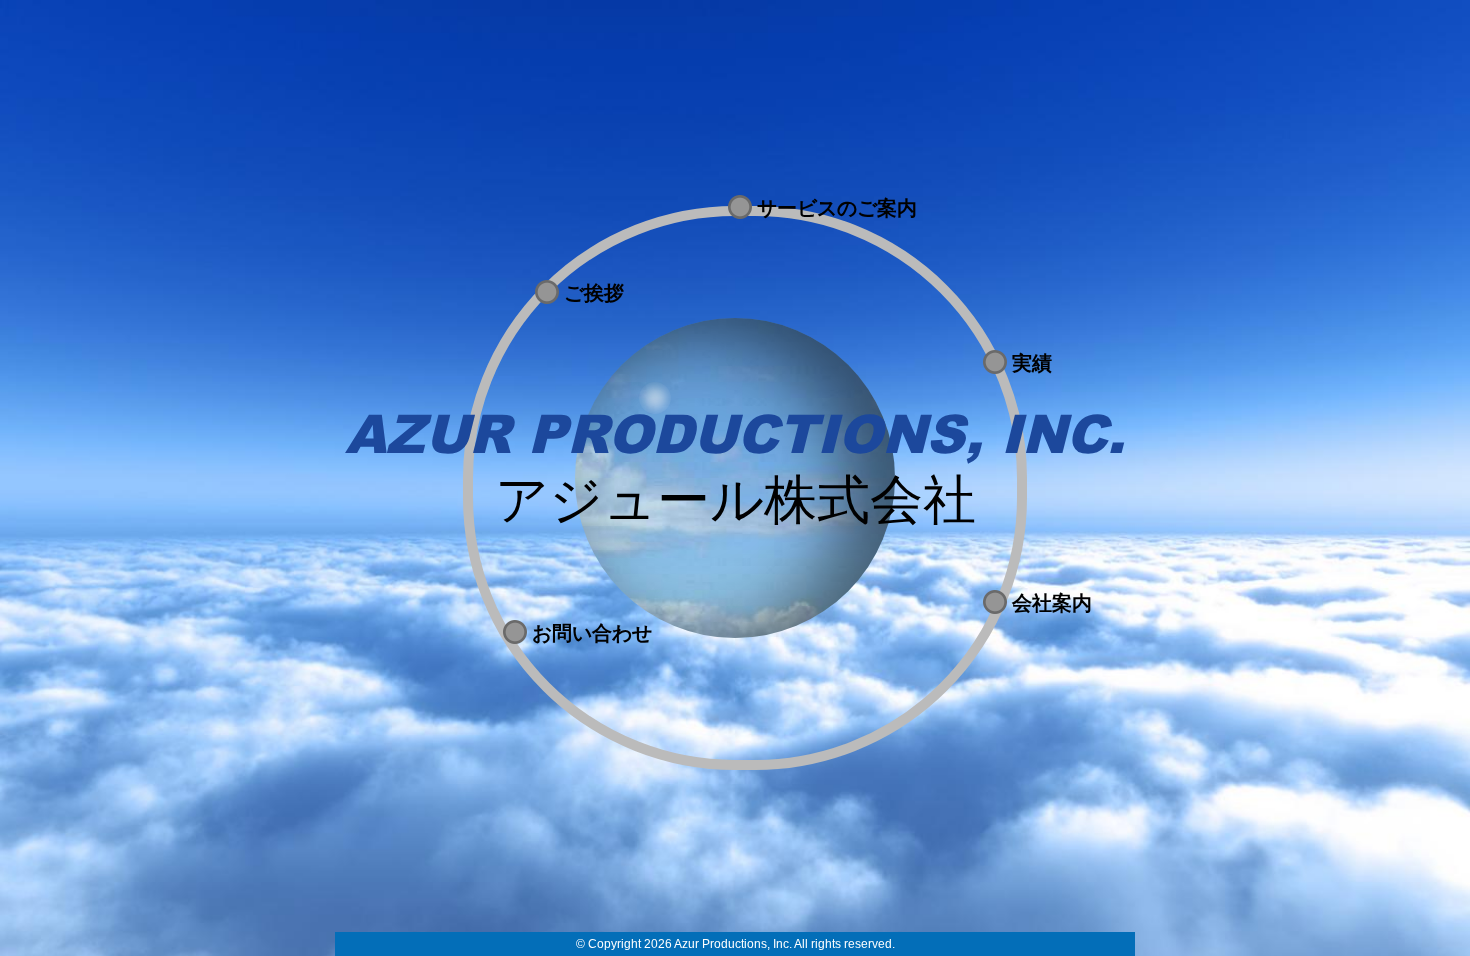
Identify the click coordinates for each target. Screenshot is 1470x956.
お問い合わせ (592, 633)
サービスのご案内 (837, 208)
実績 (1032, 363)
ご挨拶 (594, 293)
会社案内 (1052, 603)
